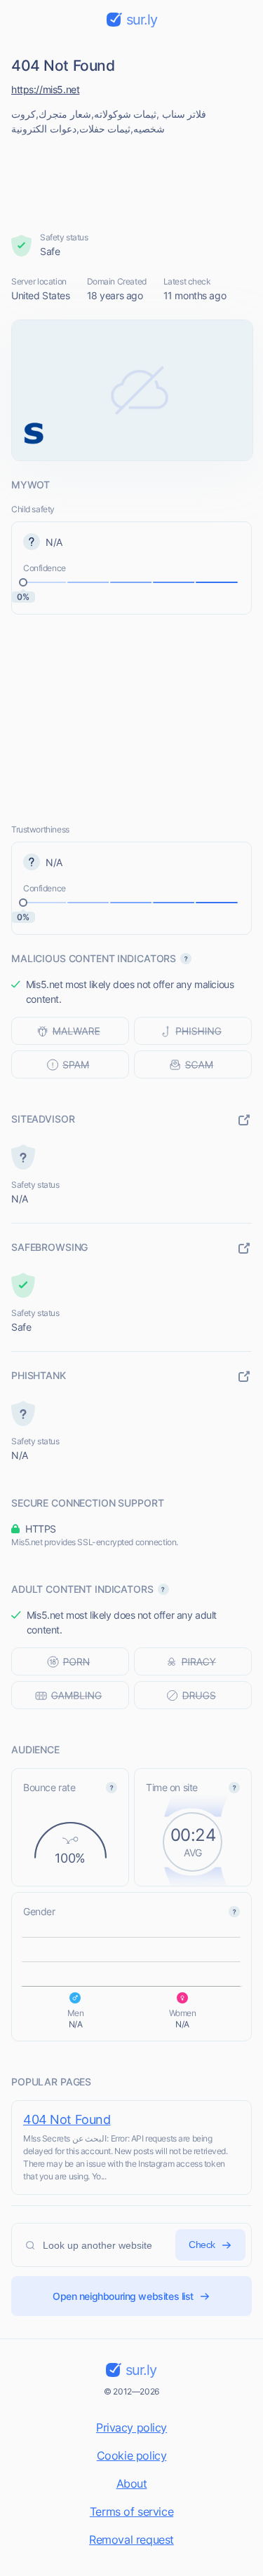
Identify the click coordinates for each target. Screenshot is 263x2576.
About (132, 2483)
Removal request (131, 2540)
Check (202, 2245)
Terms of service (131, 2512)
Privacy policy (131, 2427)
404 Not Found (67, 2119)
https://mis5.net (45, 89)
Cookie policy (132, 2455)
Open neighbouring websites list (123, 2296)
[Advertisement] (132, 179)
